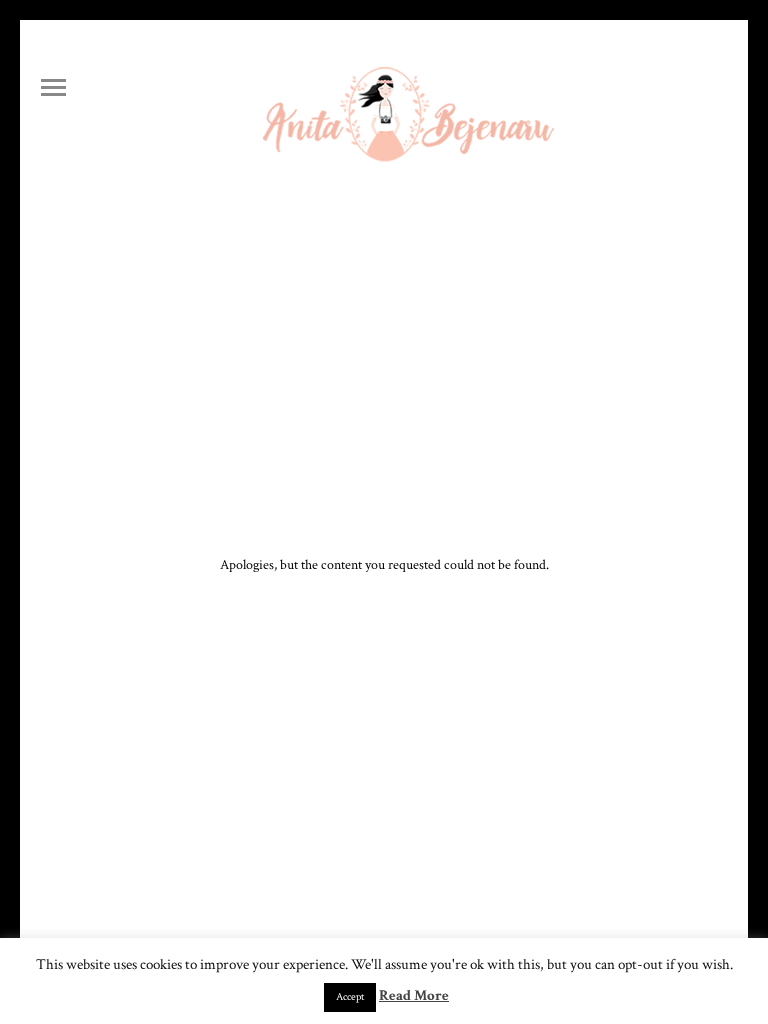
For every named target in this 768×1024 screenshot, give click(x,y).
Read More (414, 995)
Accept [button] (350, 997)
